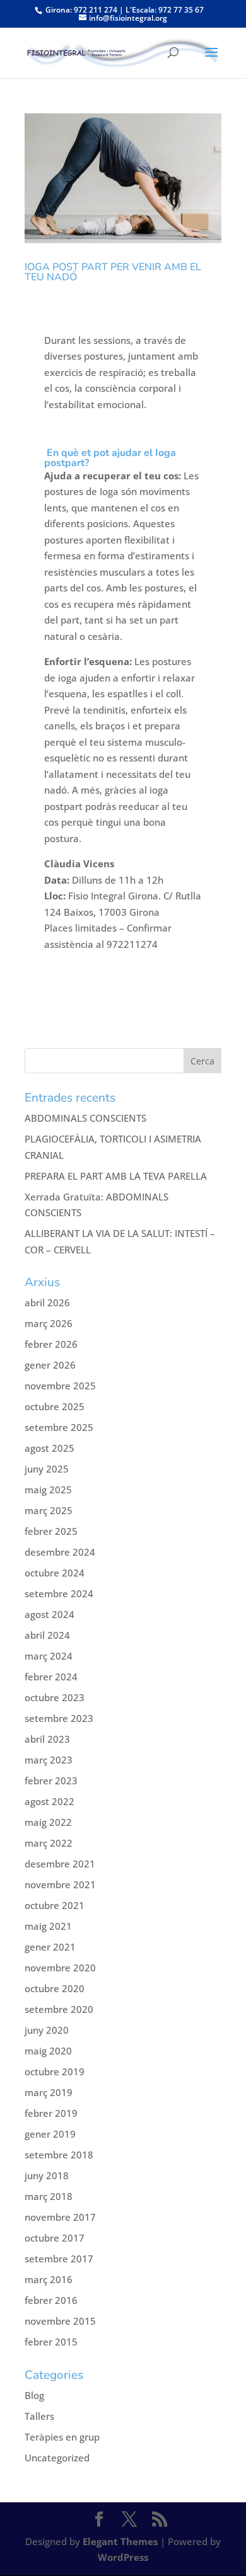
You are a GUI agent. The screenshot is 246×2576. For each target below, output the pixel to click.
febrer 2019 (51, 2113)
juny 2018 (47, 2175)
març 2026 (49, 1323)
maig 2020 (48, 2051)
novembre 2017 (60, 2217)
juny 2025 (47, 1469)
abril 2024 (47, 1635)
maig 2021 (48, 1926)
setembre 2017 (59, 2259)
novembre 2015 (60, 2321)
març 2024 (49, 1656)
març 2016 (49, 2279)
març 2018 (49, 2196)
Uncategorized (57, 2458)
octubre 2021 (55, 1905)
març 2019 (49, 2092)
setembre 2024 (59, 1593)
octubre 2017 (55, 2238)
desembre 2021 (60, 1864)
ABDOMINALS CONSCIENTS (85, 1118)
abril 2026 (47, 1302)
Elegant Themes (120, 2541)
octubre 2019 (55, 2072)
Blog (34, 2395)
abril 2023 (47, 1739)
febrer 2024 (51, 1677)
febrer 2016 (51, 2300)
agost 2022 (50, 1801)
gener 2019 (50, 2134)
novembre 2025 (60, 1386)
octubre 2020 (55, 1988)
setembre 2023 (59, 1718)
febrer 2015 (51, 2342)
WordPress (123, 2557)
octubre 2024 (55, 1573)
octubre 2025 (55, 1406)
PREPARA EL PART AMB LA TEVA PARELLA (116, 1176)
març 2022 (49, 1843)
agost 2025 (50, 1448)
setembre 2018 (59, 2155)
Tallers (39, 2416)
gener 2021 (50, 1947)
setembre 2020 (59, 2009)
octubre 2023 (55, 1697)
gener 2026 (50, 1365)
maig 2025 (48, 1490)
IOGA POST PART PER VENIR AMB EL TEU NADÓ (113, 272)
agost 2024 (50, 1614)
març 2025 (49, 1510)
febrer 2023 (51, 1781)
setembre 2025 (59, 1427)
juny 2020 (47, 2030)
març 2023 (49, 1760)
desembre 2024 (60, 1552)
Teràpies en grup (62, 2437)
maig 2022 (48, 1822)
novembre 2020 (60, 1968)
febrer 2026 (51, 1344)
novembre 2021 (60, 1884)
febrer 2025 (51, 1531)
